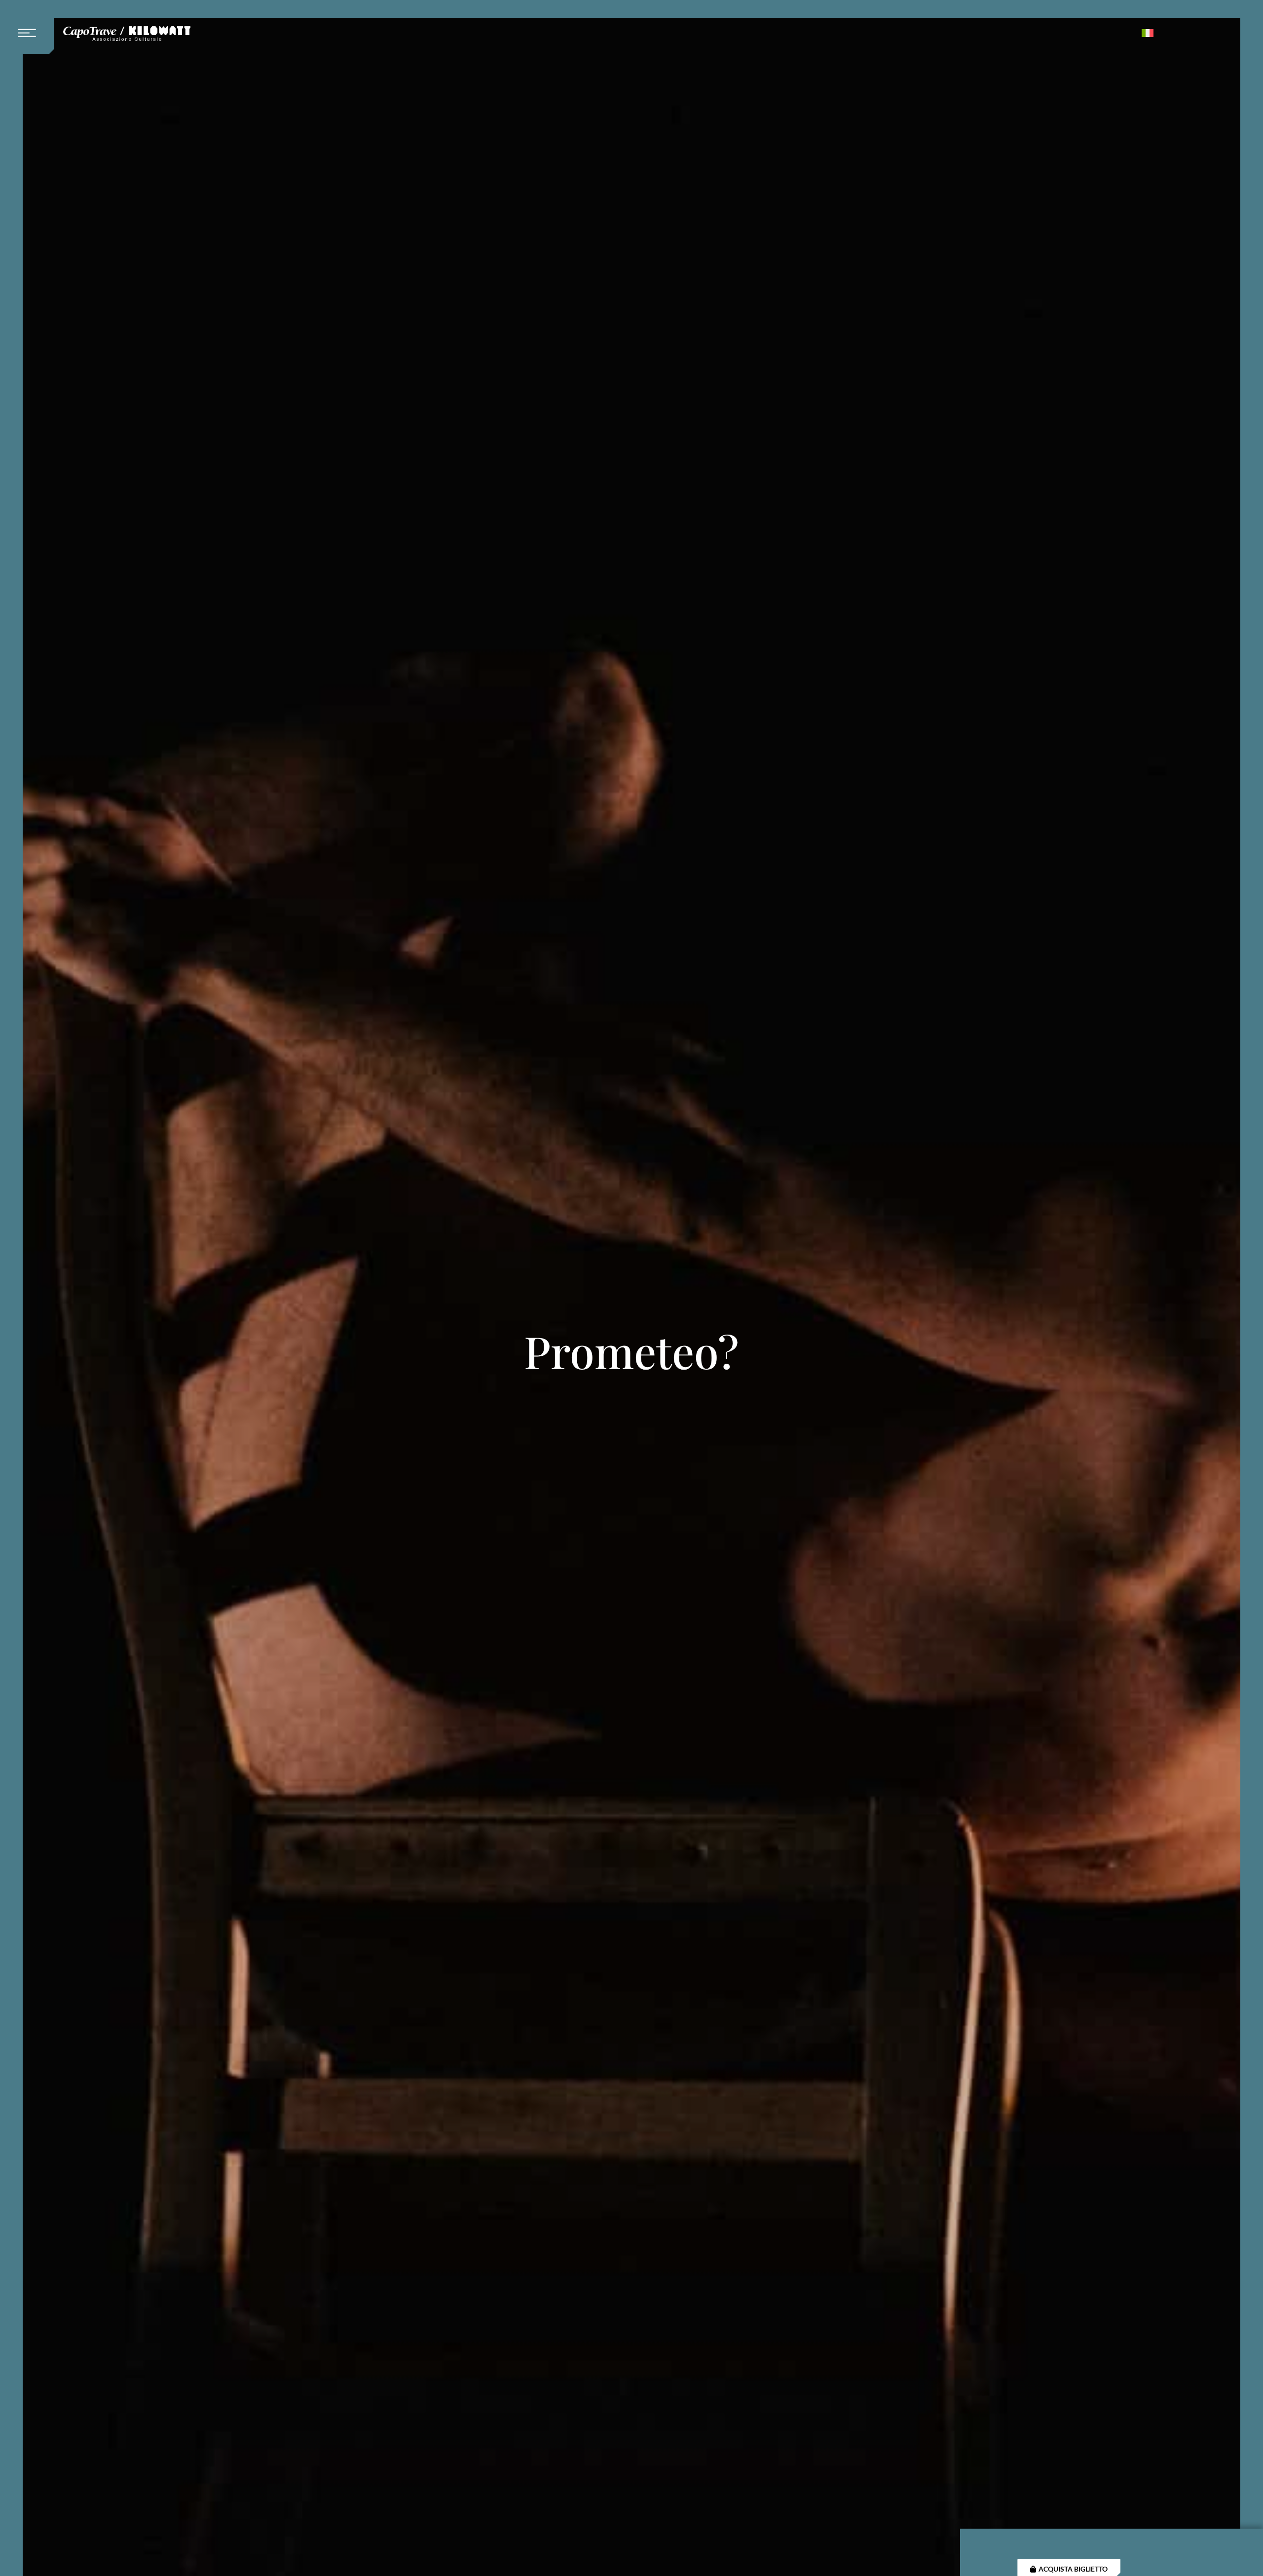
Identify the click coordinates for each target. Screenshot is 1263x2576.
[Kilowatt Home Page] (127, 34)
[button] (31, 27)
